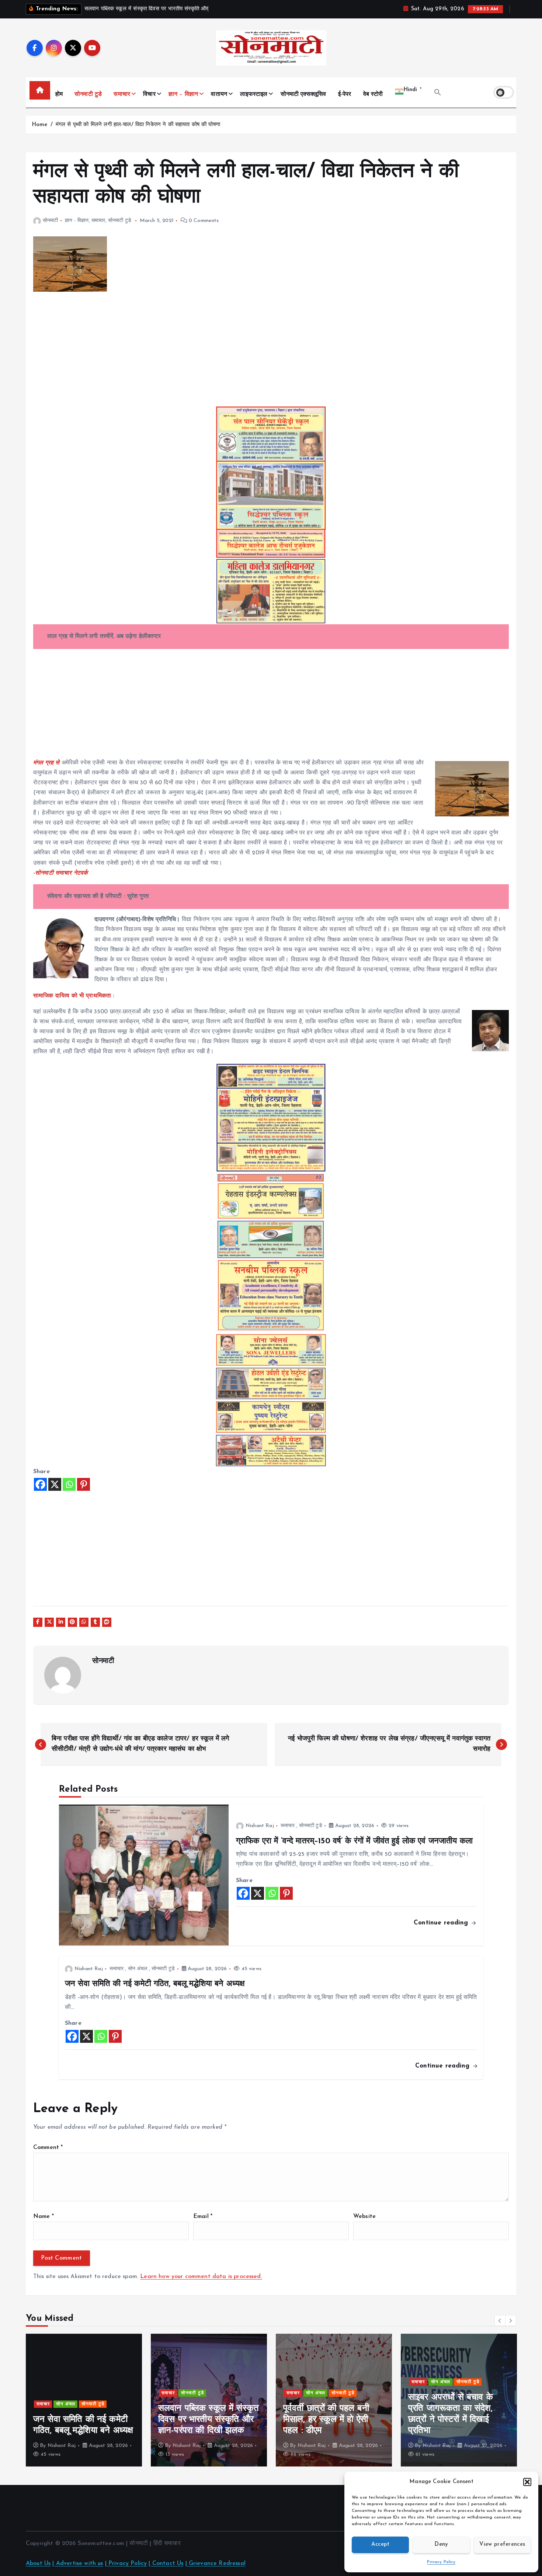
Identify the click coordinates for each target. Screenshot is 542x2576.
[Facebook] (40, 1484)
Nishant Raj (260, 1826)
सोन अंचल (138, 1969)
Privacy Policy (441, 2562)
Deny (441, 2544)
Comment (48, 2148)
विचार (149, 94)
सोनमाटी (51, 221)
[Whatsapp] (69, 1484)
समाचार (122, 94)
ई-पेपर (345, 94)
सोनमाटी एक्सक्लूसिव (303, 94)
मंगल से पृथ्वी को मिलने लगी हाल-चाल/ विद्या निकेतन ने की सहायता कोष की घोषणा (138, 125)
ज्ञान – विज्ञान (183, 94)
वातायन (219, 94)
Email (203, 2216)
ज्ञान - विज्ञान (77, 221)
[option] (84, 2400)
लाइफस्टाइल (254, 94)
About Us (38, 2563)
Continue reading (442, 1923)
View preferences (502, 2544)
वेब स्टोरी (373, 94)
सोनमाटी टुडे (88, 94)
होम (59, 94)
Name (44, 2216)
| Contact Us (166, 2563)
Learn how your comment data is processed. (201, 2277)
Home (40, 125)
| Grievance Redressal (216, 2563)
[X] (55, 1484)
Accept (381, 2544)
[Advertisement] (254, 354)
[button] (527, 2482)
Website (364, 2216)
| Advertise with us (78, 2563)
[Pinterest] (84, 1484)
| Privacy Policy (126, 2563)
